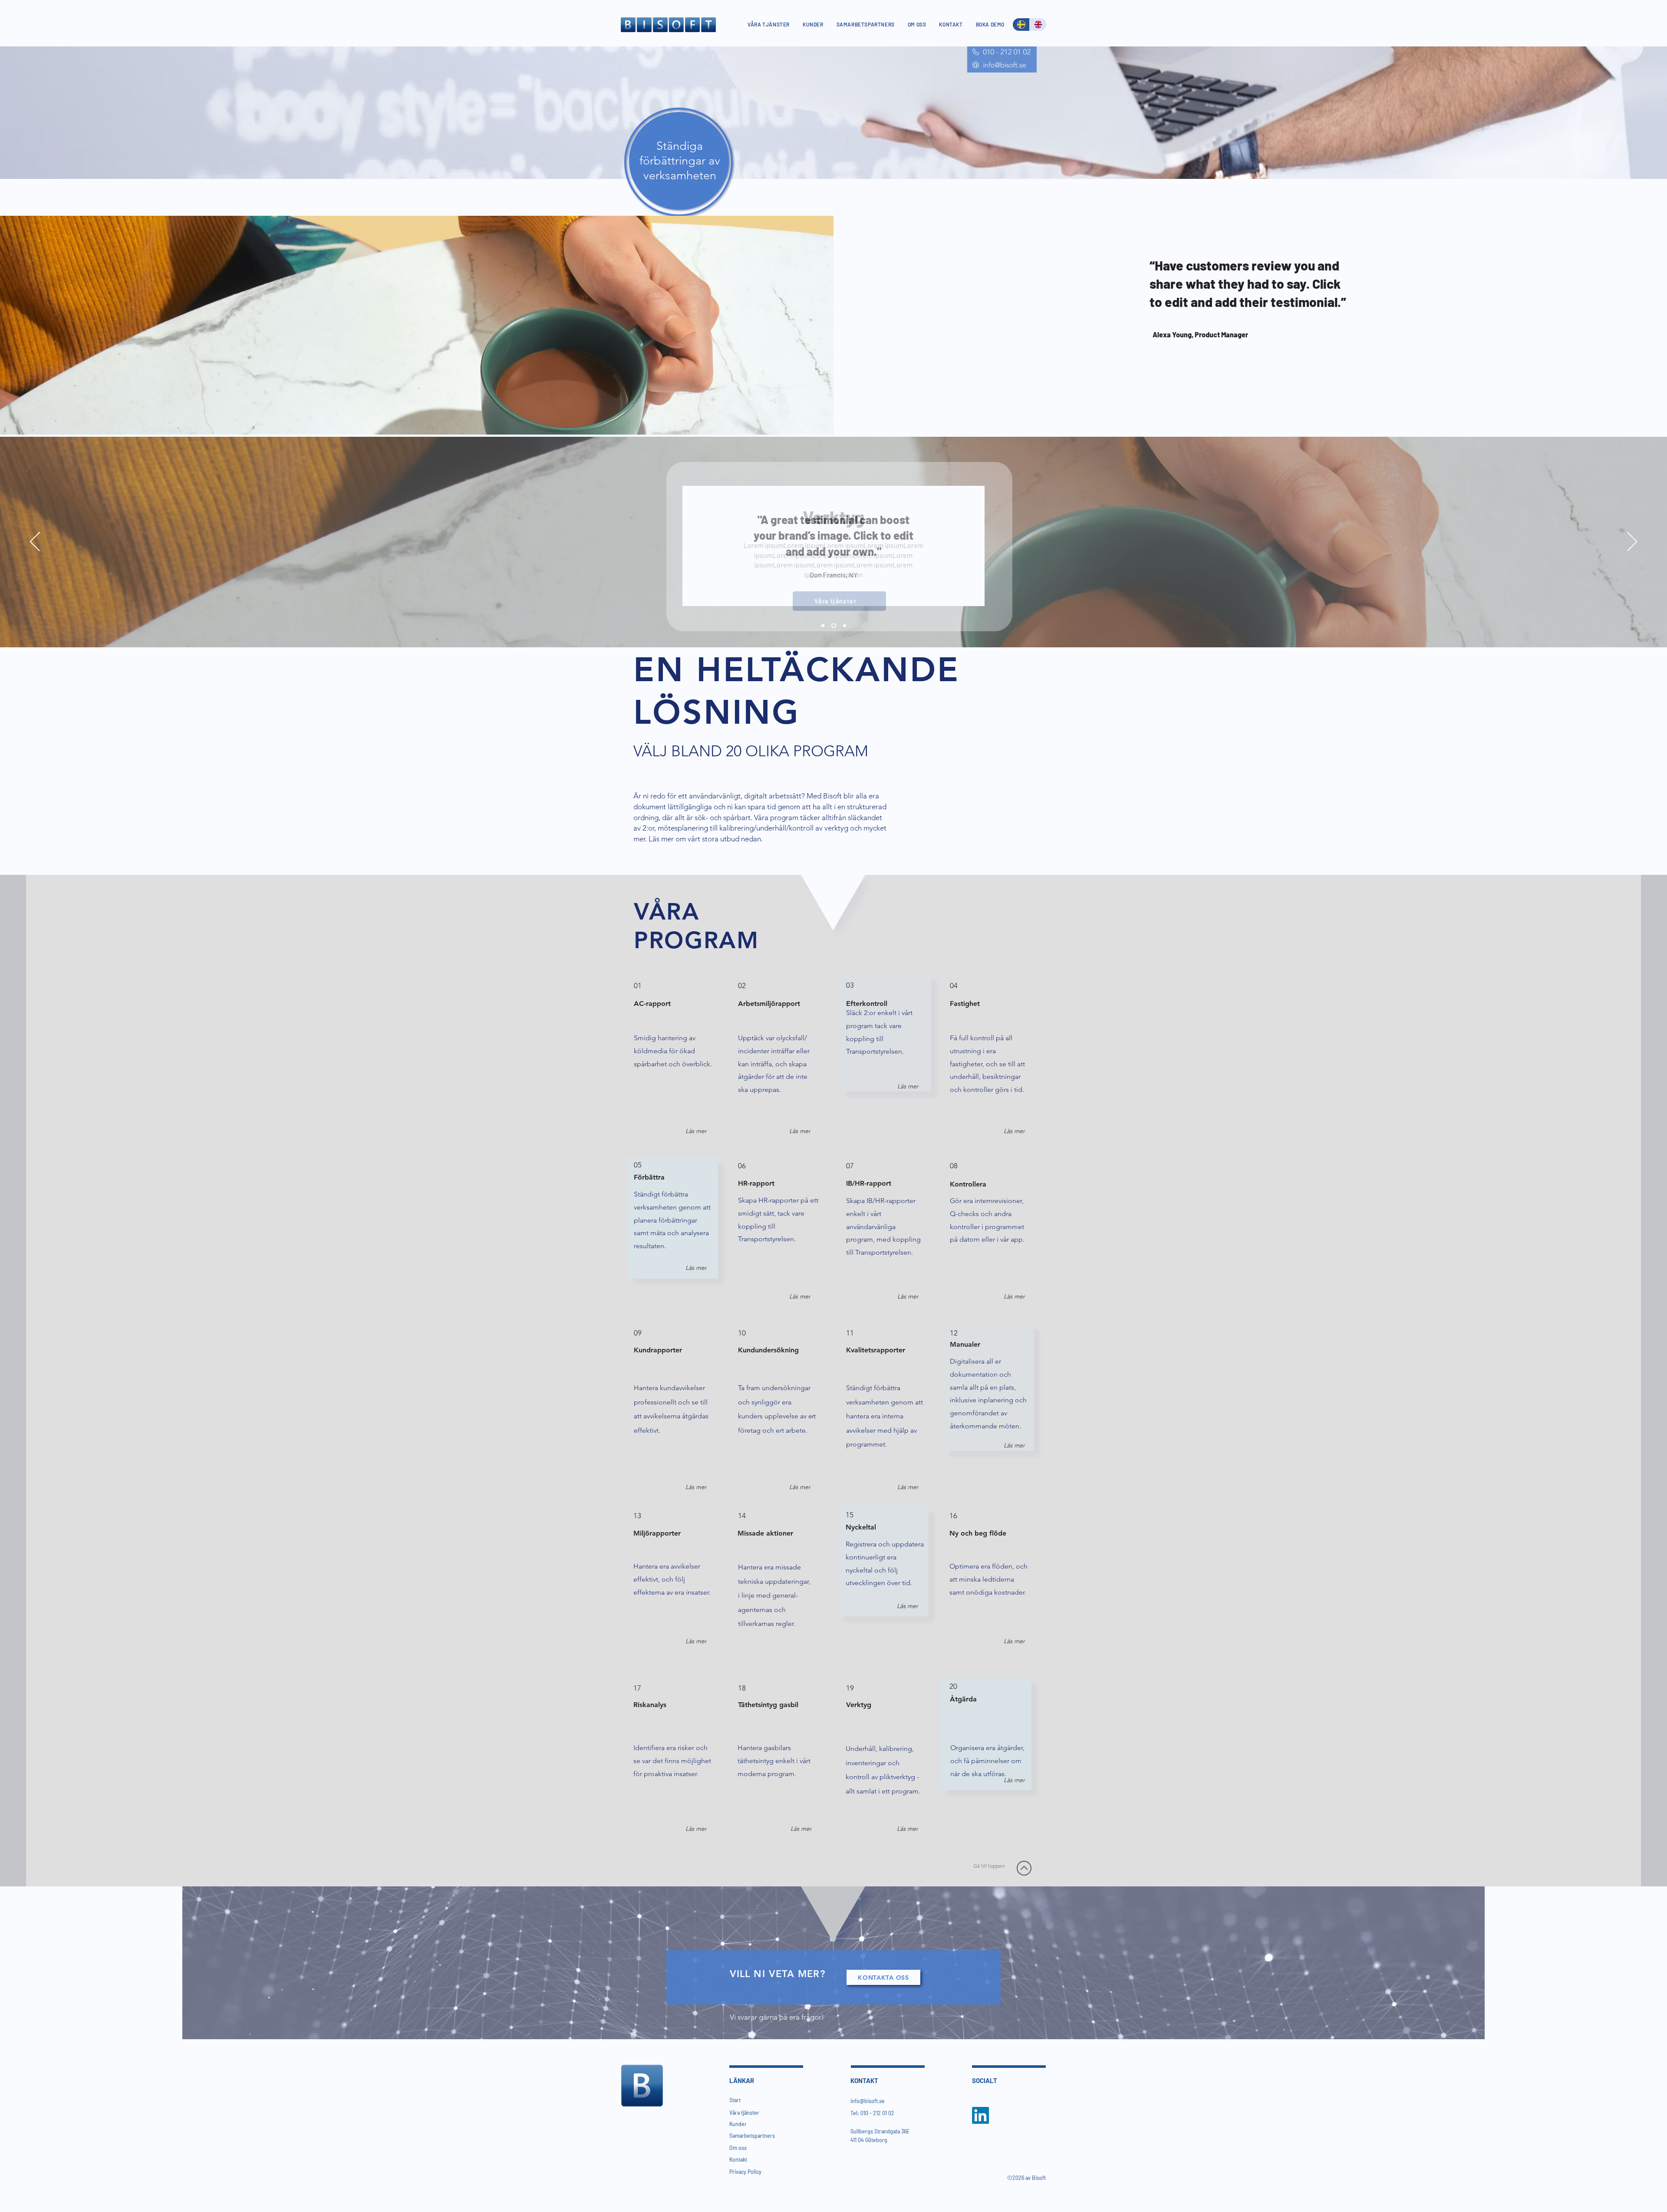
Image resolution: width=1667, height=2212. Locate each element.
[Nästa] (1632, 542)
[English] (1038, 25)
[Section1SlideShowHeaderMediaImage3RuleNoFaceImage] (845, 626)
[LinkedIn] (980, 2115)
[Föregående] (35, 542)
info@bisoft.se (868, 2101)
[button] (906, 1086)
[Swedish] (1021, 25)
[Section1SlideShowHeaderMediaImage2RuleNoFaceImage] (834, 626)
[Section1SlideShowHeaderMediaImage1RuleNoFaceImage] (823, 626)
